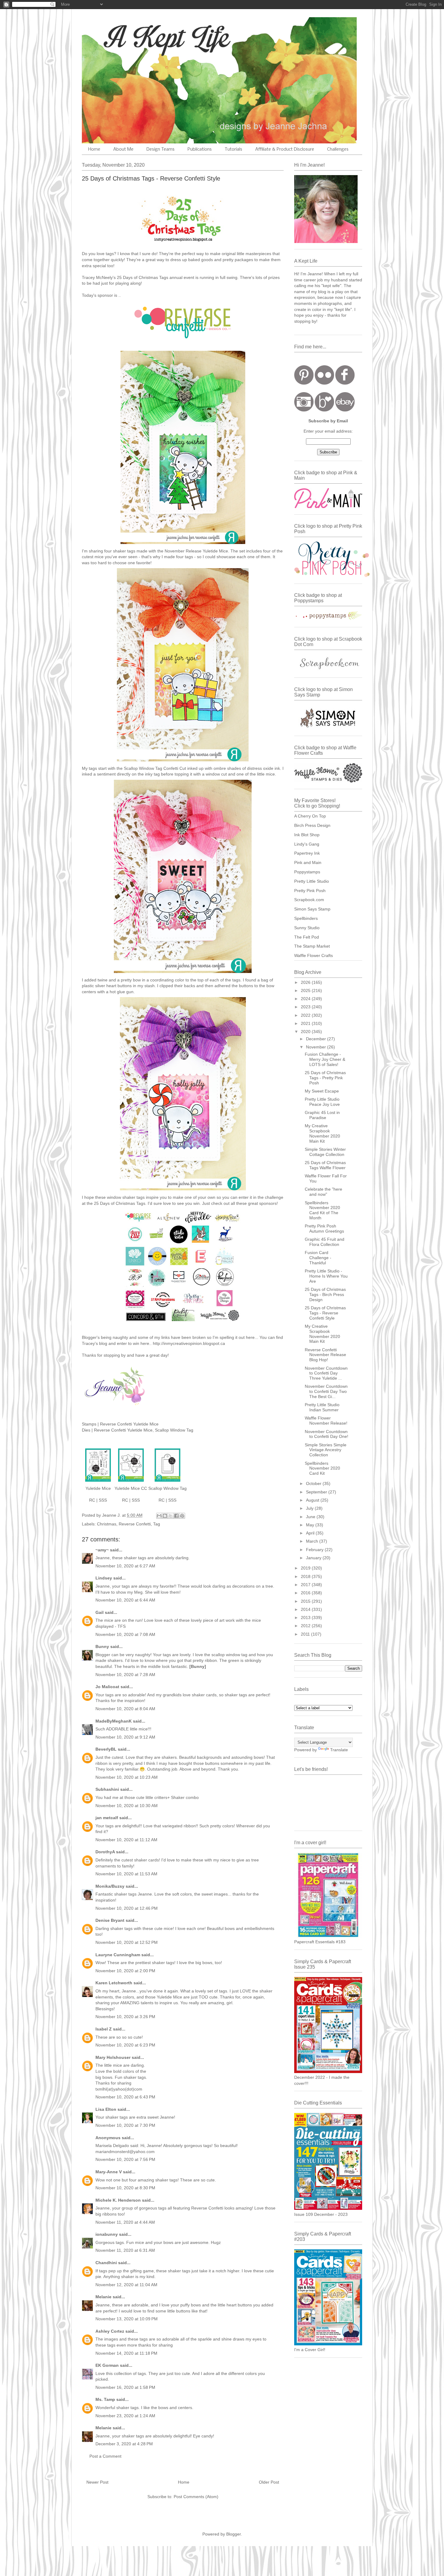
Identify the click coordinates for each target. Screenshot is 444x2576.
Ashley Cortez (110, 2331)
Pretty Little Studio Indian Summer (322, 1407)
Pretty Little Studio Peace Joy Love (322, 1102)
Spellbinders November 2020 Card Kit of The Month (322, 1210)
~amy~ (102, 1550)
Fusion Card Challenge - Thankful (318, 1258)
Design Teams (161, 149)
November (317, 1047)
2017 (306, 1585)
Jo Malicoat (107, 1687)
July (310, 1508)
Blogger (233, 2534)
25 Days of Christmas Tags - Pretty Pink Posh (325, 1078)
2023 (306, 1007)
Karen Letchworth (114, 1983)
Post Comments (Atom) (196, 2497)
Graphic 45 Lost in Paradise (322, 1115)
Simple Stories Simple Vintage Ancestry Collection (326, 1450)
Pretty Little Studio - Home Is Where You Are (326, 1276)
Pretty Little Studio (312, 881)
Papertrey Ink (307, 853)
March (313, 1541)
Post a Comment (105, 2456)
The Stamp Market (312, 946)
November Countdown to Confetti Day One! (327, 1434)
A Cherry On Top (310, 816)
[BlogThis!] (165, 1516)
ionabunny (107, 2234)
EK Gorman (107, 2365)
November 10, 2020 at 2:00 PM (125, 1971)
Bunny (102, 1646)
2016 (306, 1593)
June (311, 1517)
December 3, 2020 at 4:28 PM (124, 2444)
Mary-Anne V (109, 2172)
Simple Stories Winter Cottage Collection (325, 1152)
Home (94, 149)
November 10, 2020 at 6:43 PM (125, 2097)
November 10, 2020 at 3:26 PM (125, 2017)
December (317, 1039)
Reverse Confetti (135, 1524)
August (313, 1500)
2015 (306, 1601)
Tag (157, 1524)
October (314, 1483)
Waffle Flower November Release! (326, 1421)
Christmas (107, 1524)
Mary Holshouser (113, 2057)
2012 (306, 1626)
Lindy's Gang (307, 844)
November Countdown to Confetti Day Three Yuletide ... (326, 1373)
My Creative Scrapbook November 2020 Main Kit (322, 1133)
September (317, 1492)
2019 (306, 1568)
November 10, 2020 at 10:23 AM (127, 1777)
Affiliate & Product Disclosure (285, 149)
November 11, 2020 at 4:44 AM (125, 2222)
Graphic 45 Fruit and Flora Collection (325, 1242)
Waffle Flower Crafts (314, 955)
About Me (123, 149)
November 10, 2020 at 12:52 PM (127, 1942)
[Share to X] (171, 1516)
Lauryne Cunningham (118, 1955)
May (311, 1525)
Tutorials (233, 149)
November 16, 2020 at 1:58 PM (125, 2387)
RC (92, 1500)
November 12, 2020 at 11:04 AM (126, 2285)
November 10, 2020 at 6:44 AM (125, 1600)
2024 (306, 999)
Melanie (103, 2297)
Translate (339, 1750)
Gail (100, 1612)
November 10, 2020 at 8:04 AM (125, 1709)
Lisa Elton (106, 2109)
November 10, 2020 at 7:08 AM (125, 1634)
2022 (306, 1015)
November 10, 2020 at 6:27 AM (125, 1566)
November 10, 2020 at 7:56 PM (125, 2159)
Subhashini (107, 1789)
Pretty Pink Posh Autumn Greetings (324, 1229)
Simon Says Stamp (312, 909)
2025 (306, 990)
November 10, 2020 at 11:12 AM (126, 1840)
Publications (200, 149)
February (315, 1550)
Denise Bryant (110, 1920)
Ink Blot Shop (307, 835)
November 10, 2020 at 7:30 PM (125, 2125)
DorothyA (105, 1852)
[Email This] (159, 1516)
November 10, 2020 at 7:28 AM (125, 1675)
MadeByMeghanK (114, 1721)
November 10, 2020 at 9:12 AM (125, 1737)
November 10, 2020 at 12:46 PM (127, 1908)
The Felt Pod (307, 937)
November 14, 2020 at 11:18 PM (126, 2353)
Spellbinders (306, 918)
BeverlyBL (106, 1749)
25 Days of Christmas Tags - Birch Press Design (325, 1294)
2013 (306, 1618)
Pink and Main (308, 862)
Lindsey (104, 1578)
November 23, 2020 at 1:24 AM (125, 2416)
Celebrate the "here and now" (323, 1192)
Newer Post (97, 2482)
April (311, 1533)
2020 (306, 1032)
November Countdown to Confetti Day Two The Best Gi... (326, 1391)
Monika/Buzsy (110, 1886)
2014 (306, 1609)
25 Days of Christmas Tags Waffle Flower (325, 1165)
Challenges (338, 149)
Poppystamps (307, 872)
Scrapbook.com (309, 900)
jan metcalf (107, 1818)
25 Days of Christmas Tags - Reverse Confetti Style (325, 1313)
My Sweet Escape (322, 1091)
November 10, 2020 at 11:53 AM (126, 1874)
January (314, 1558)
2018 (306, 1576)
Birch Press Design (312, 825)
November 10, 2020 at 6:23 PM (125, 2045)
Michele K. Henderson (118, 2200)
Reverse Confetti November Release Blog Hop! (325, 1355)
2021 (306, 1023)
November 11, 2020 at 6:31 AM (125, 2250)
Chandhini (106, 2263)
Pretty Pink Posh (310, 891)
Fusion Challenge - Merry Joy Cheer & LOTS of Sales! (325, 1059)
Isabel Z (104, 2029)
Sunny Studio (307, 928)
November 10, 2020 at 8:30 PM (125, 2188)
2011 (306, 1634)
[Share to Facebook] (176, 1516)
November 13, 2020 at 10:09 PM (127, 2319)
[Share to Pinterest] (182, 1516)
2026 (306, 982)
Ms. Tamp (105, 2399)
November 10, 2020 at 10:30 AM (127, 1806)
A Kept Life (134, 37)
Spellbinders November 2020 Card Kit (322, 1468)
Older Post (269, 2482)
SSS (103, 1500)
